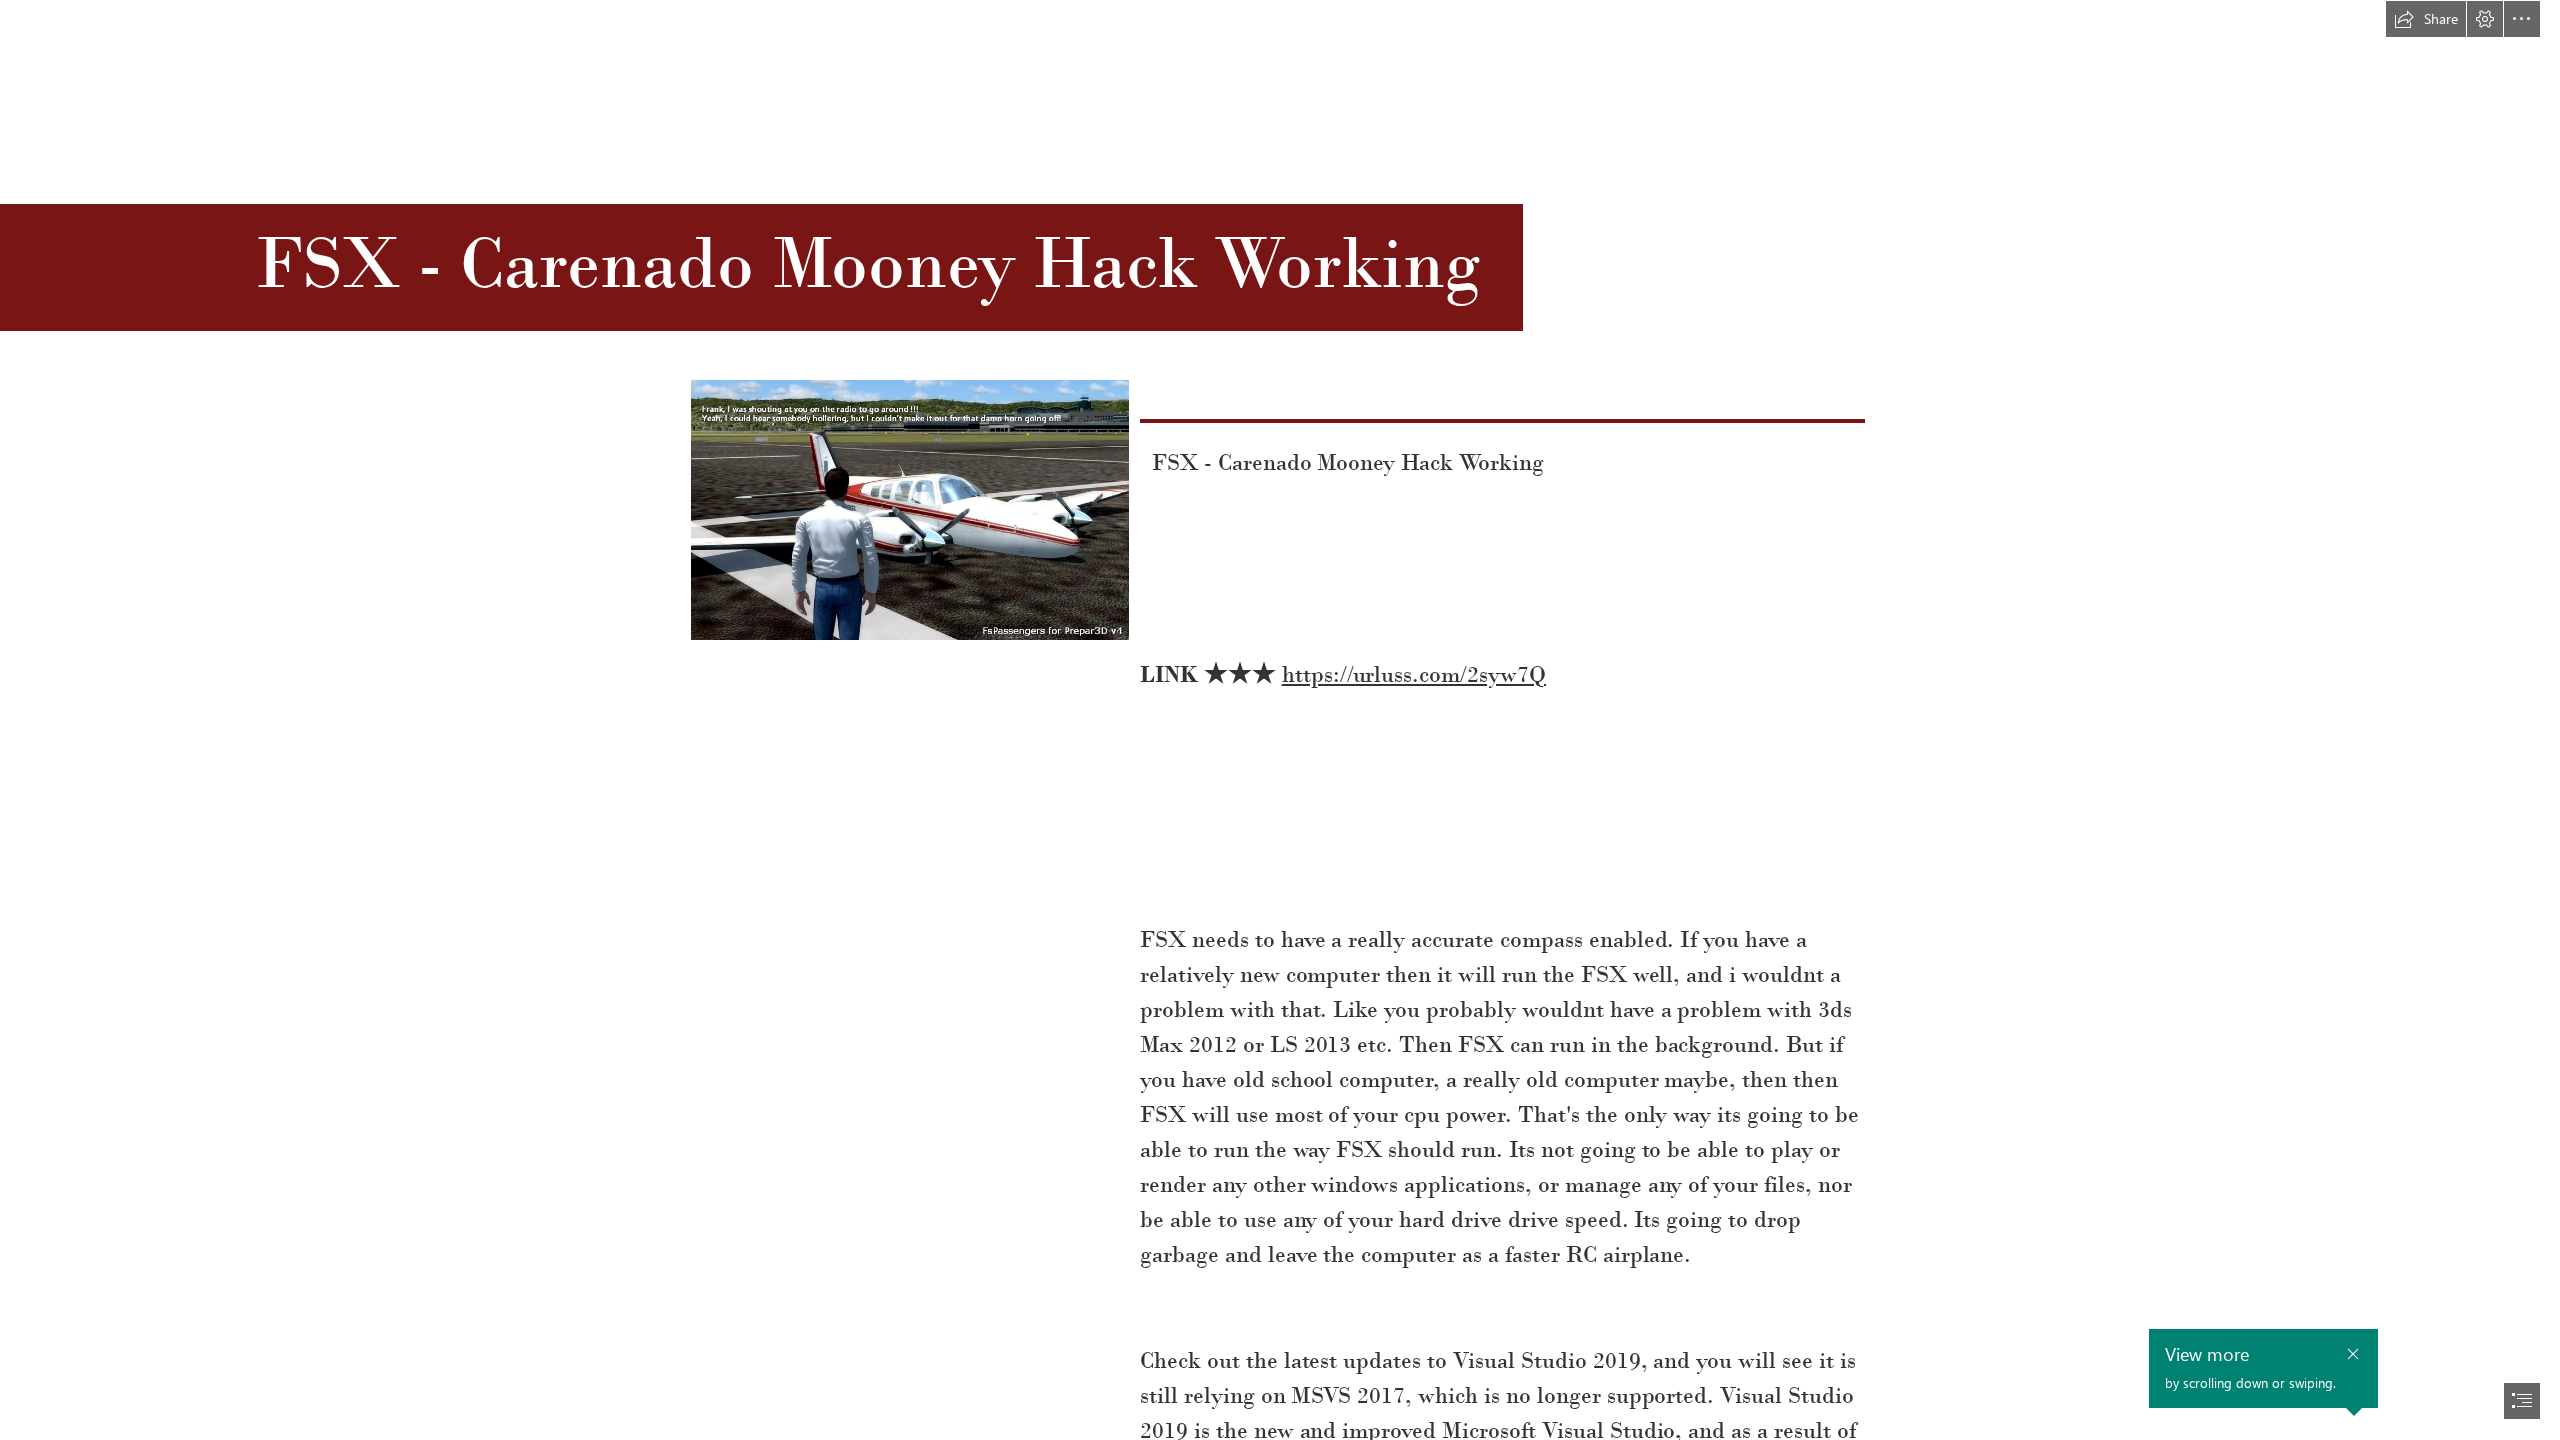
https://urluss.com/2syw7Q (1414, 674)
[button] (2426, 19)
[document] (1280, 720)
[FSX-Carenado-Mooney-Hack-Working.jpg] (909, 509)
